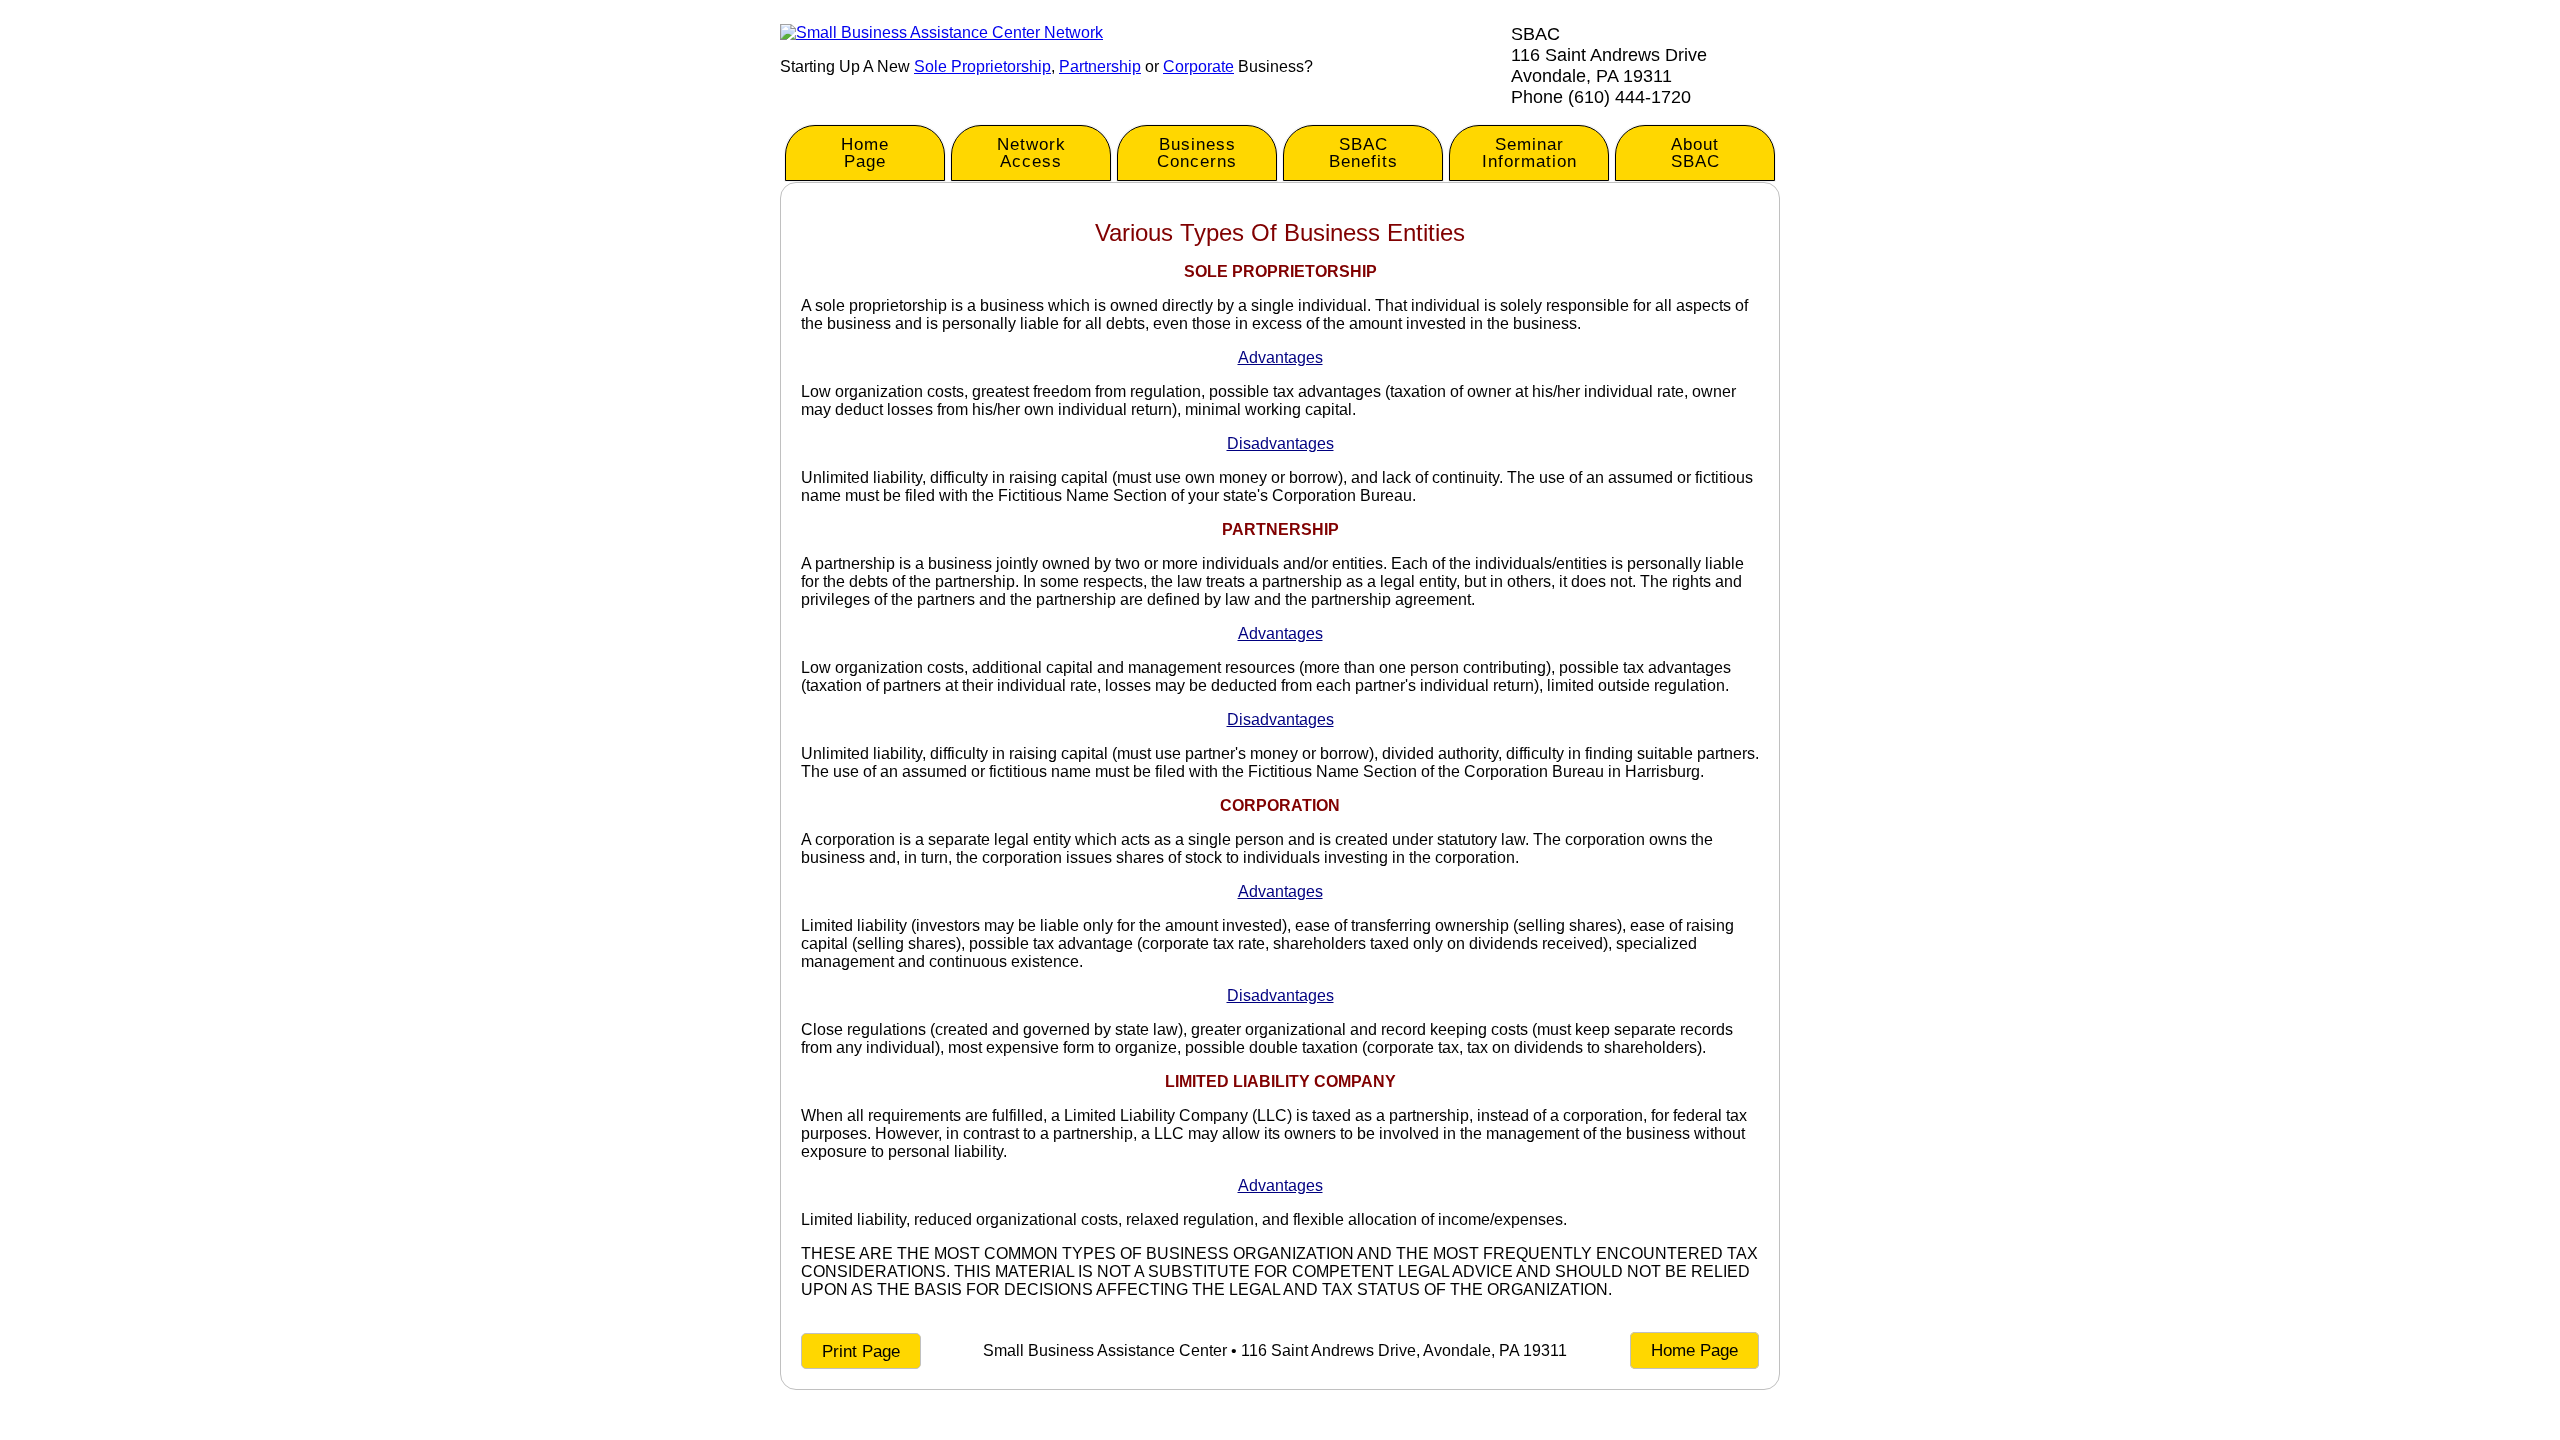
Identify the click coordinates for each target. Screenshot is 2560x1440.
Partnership (1100, 66)
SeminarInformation (1529, 153)
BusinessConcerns (1197, 153)
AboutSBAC (1695, 153)
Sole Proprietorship (982, 66)
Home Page (1694, 1350)
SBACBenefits (1363, 153)
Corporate (1198, 66)
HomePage (865, 153)
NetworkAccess (1031, 153)
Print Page (861, 1351)
